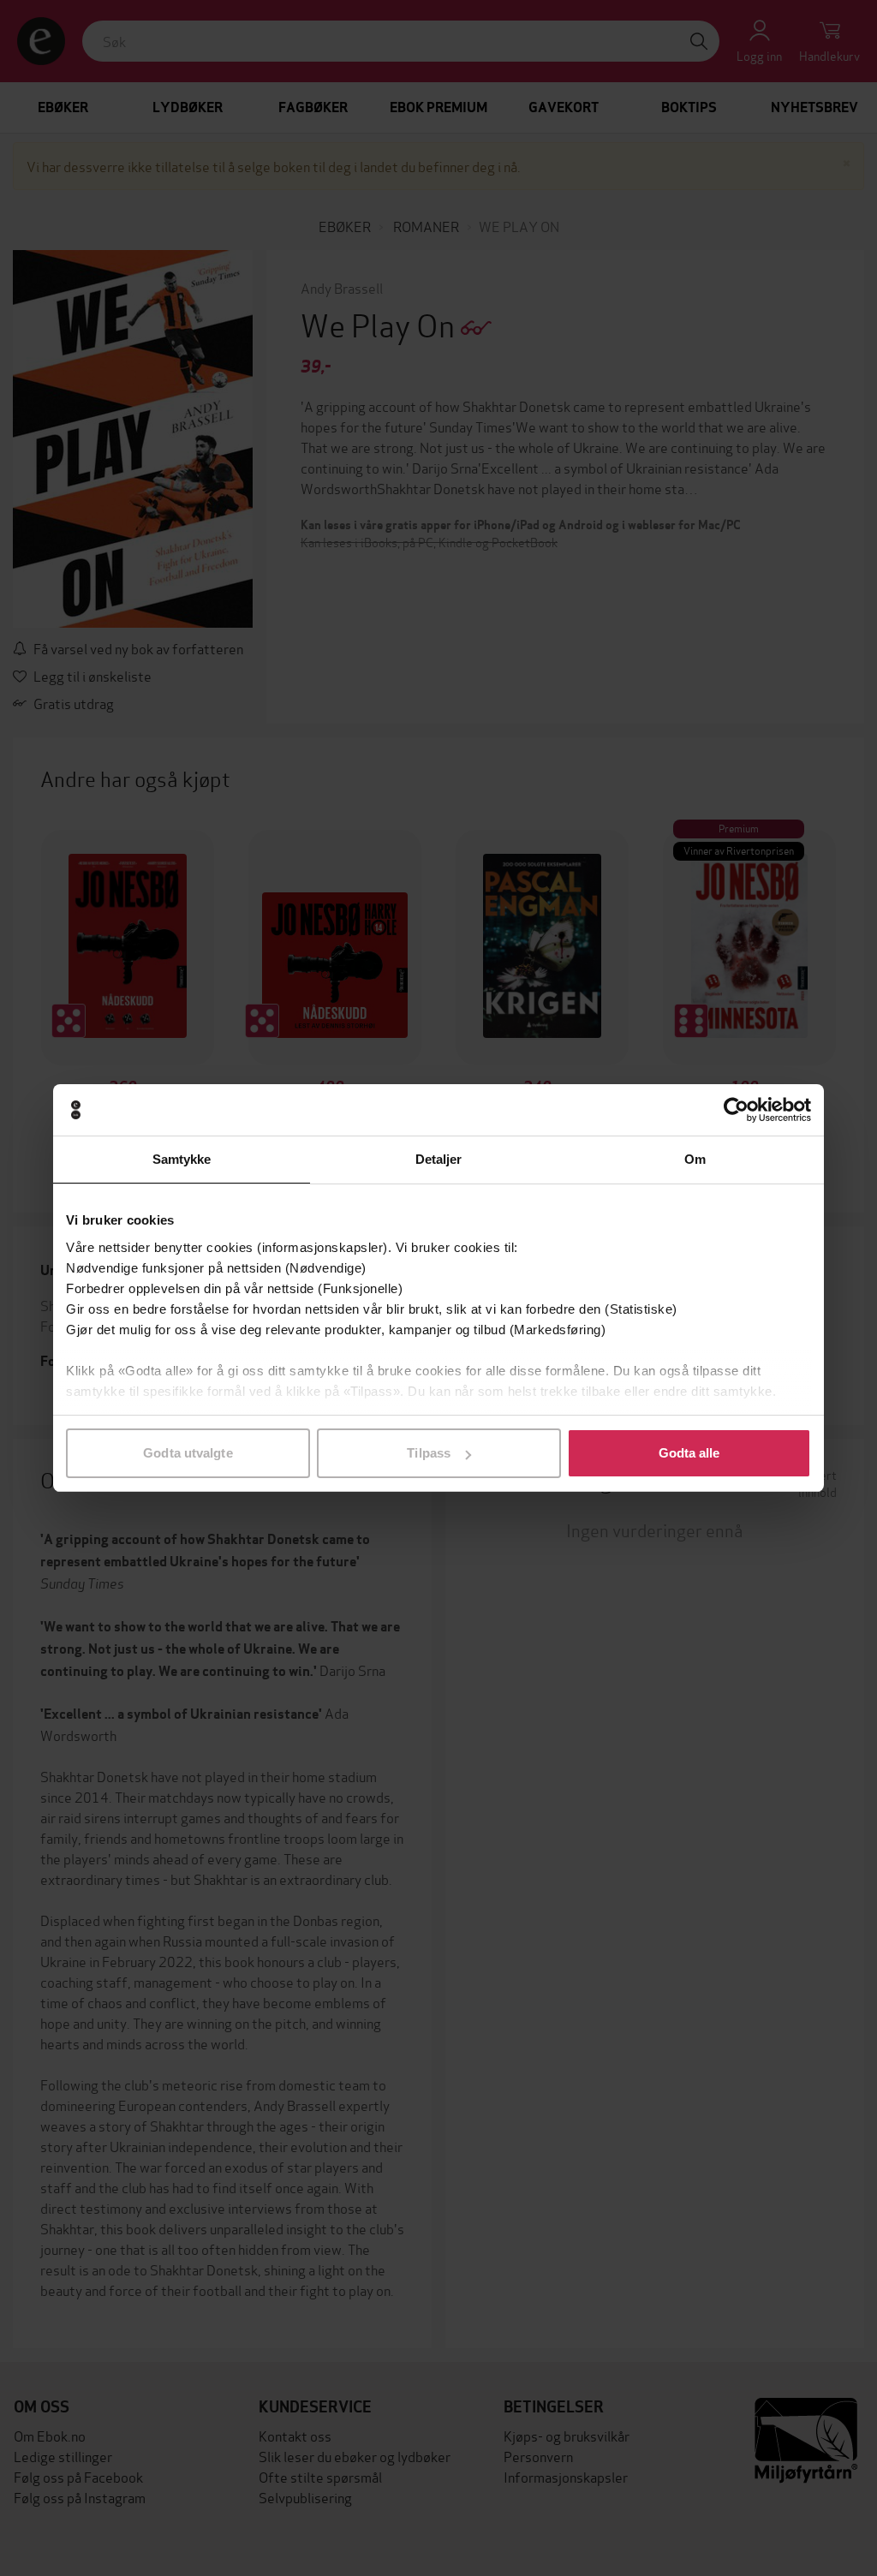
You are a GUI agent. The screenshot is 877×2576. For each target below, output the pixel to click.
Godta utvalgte (188, 1453)
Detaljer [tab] (439, 1159)
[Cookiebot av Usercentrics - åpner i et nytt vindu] (736, 1110)
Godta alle (689, 1453)
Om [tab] (695, 1159)
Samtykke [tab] (182, 1159)
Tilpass (429, 1453)
